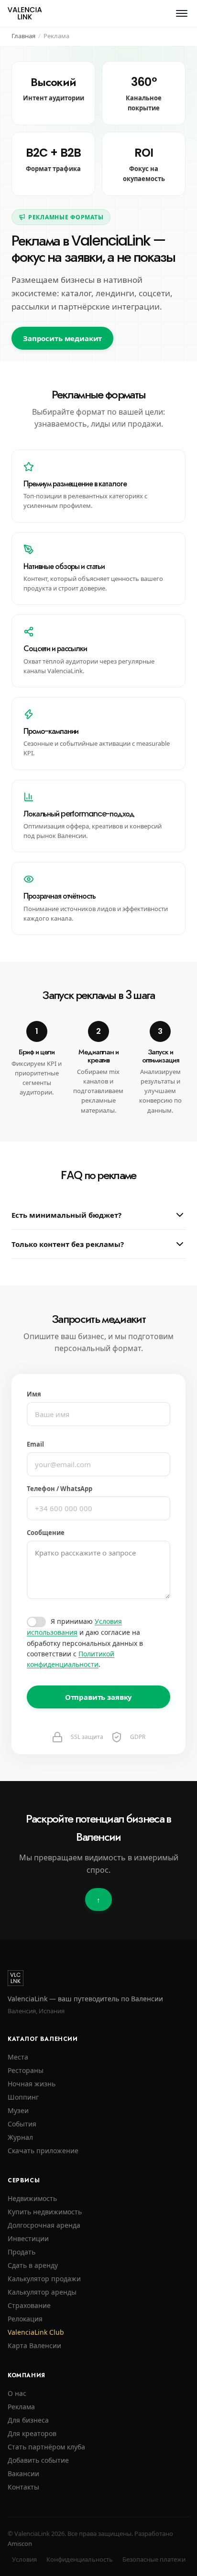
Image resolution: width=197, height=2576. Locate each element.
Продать (22, 2252)
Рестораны (26, 2070)
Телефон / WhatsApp (60, 1489)
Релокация (25, 2319)
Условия (24, 2559)
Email (35, 1444)
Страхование (29, 2305)
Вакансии (23, 2474)
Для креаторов (32, 2433)
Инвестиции (28, 2238)
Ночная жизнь (32, 2084)
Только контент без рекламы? (68, 1244)
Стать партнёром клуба (46, 2447)
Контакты (23, 2487)
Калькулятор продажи (44, 2279)
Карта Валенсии (34, 2345)
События (22, 2124)
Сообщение (46, 1533)
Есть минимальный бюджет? (66, 1215)
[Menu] (182, 13)
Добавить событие (38, 2460)
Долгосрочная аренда (44, 2225)
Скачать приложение (43, 2151)
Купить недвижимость (45, 2212)
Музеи (18, 2110)
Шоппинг (23, 2097)
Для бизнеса (28, 2420)
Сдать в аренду (33, 2265)
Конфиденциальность (80, 2559)
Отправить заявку (99, 1697)
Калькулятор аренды (42, 2292)
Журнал (20, 2137)
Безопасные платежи (154, 2559)
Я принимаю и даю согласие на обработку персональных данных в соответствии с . (85, 1643)
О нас (17, 2393)
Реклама (21, 2407)
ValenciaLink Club (36, 2332)
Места (18, 2057)
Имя (34, 1394)
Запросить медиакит (62, 338)
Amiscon (20, 2544)
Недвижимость (32, 2198)
